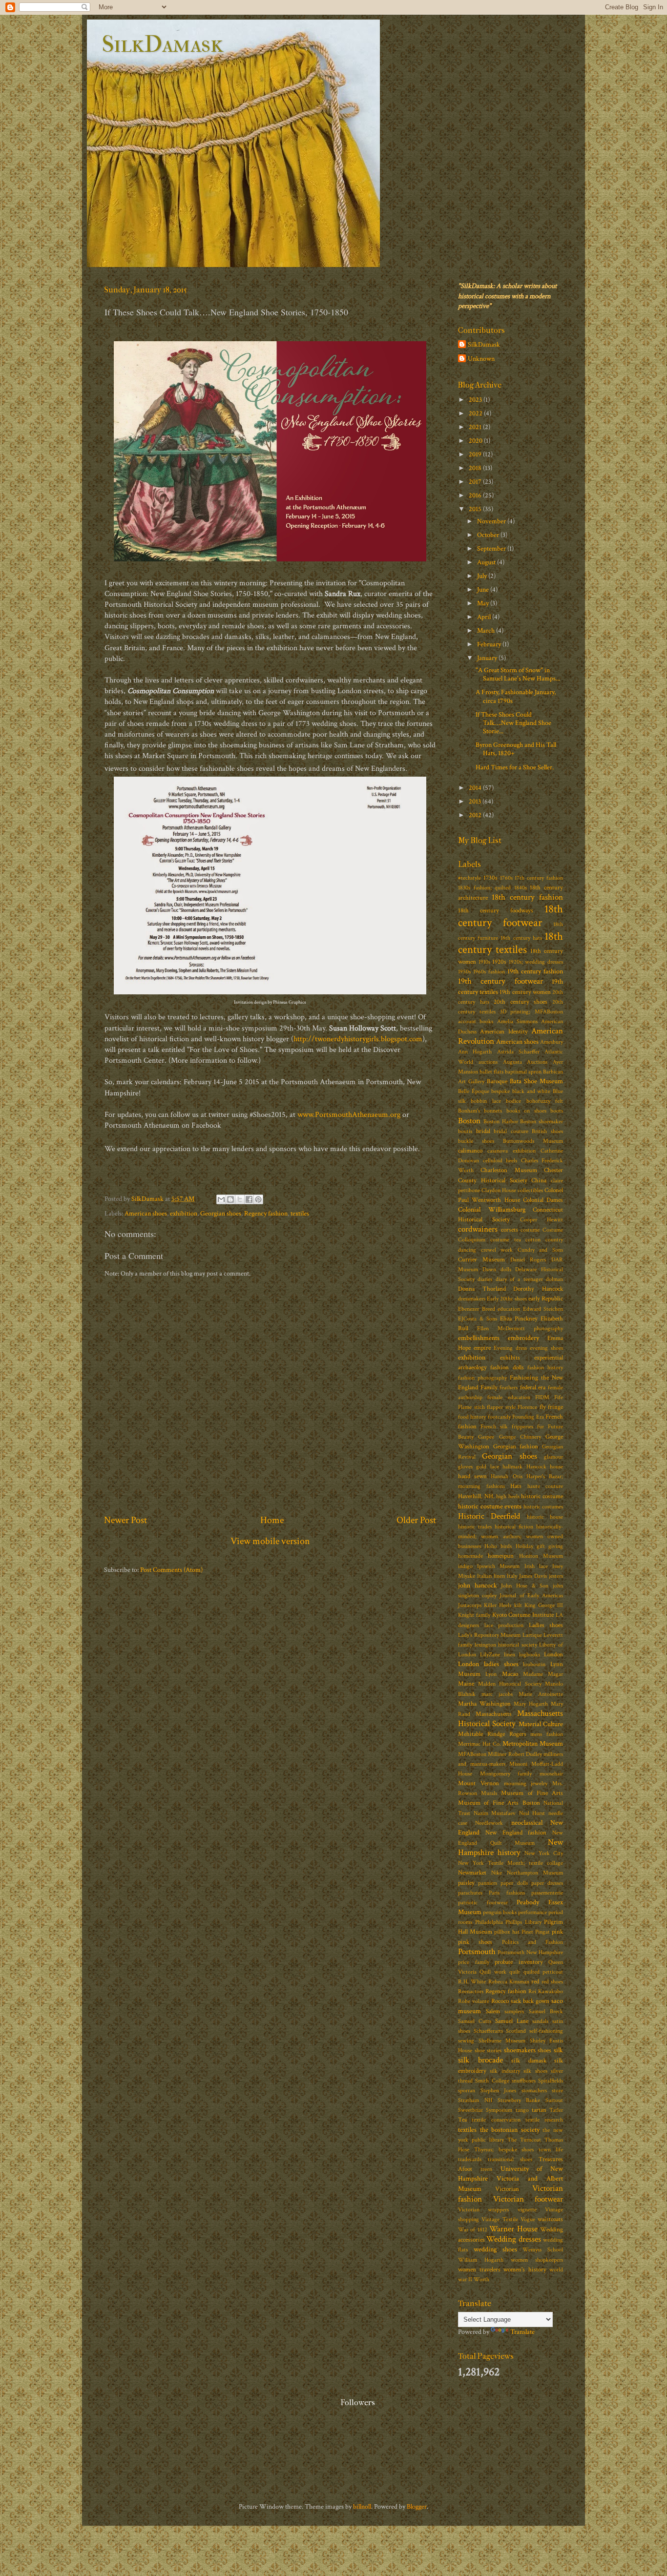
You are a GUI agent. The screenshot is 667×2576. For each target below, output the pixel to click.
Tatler (556, 2110)
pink (557, 1932)
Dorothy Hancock (538, 1289)
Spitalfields (551, 2081)
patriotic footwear (483, 1903)
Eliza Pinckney (519, 1319)
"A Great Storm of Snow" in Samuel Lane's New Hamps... (518, 674)
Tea (462, 2120)
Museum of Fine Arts (532, 1793)
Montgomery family (506, 1774)
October (489, 535)
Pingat (542, 1932)
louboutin (534, 1664)
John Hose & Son (525, 1586)
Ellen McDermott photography (520, 1329)
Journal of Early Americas (531, 1596)
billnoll (362, 2506)
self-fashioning (546, 2031)
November (492, 521)
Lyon (491, 1674)
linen (510, 1655)
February (490, 644)
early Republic (546, 1299)
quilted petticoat (543, 1972)
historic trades (475, 1527)
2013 (476, 801)
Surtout (554, 2100)
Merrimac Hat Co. (479, 1744)
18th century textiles (511, 943)
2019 (476, 454)
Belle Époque (474, 1091)
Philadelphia (489, 1922)
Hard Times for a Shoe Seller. (515, 767)
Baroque (497, 1082)
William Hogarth (481, 2260)
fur (541, 1427)
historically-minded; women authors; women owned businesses (511, 1536)
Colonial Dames (543, 1200)
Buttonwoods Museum (533, 1141)
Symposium (499, 2110)
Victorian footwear (528, 2199)
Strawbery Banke (519, 2100)
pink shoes (475, 1942)
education (509, 1309)
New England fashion (516, 1833)
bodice (513, 1101)
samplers (514, 2011)
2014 (476, 788)
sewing (466, 2041)
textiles (300, 1213)
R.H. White (472, 1982)
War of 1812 (473, 2230)
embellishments (479, 1338)
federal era (533, 1388)
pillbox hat (507, 1932)
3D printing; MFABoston (532, 1012)
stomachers (534, 2091)
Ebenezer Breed (477, 1309)
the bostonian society (510, 2130)
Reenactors (471, 1991)
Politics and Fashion (533, 1942)
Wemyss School (543, 2250)
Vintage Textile (500, 2219)
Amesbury (552, 1042)
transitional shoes (510, 2159)
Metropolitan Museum (533, 1743)
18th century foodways (496, 911)
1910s (484, 962)
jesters (556, 1576)
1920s (499, 962)
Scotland (516, 2031)
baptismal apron (523, 1072)
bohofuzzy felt (545, 1101)
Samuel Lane (512, 2021)
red (535, 1982)
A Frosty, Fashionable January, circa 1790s (516, 696)
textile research (544, 2120)
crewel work (497, 1250)
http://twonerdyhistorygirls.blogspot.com (358, 1039)
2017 (476, 482)
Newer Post (125, 1520)
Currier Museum (481, 1260)
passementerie (547, 1893)
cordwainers (478, 1229)
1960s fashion (489, 972)
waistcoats (550, 2219)
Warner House (513, 2229)
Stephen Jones (499, 2091)
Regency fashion (266, 1213)
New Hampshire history (511, 1847)
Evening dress (510, 1348)
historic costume (542, 1496)
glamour (553, 1457)
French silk (494, 1427)
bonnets (493, 1111)
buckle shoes (476, 1141)
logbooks (530, 1655)
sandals (540, 2021)
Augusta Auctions (525, 1062)
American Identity (504, 1032)
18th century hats (521, 938)
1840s (521, 888)
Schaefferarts (488, 2031)
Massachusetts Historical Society (511, 1719)
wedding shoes (495, 2249)
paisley (466, 1883)
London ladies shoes (488, 1664)
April (485, 617)
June (484, 589)
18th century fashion (527, 897)
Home (272, 1520)
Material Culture (541, 1724)
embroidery (523, 1338)
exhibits (510, 1358)
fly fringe (552, 1407)
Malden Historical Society (510, 1684)
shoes (544, 2050)
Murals (489, 1793)
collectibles (530, 1190)
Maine (466, 1684)
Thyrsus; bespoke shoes (504, 2150)
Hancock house (545, 1467)
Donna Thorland (482, 1289)
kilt (518, 1605)
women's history (525, 2270)
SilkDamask (162, 44)
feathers (509, 1388)
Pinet (527, 1932)
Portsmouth (477, 1952)
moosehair (551, 1774)
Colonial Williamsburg (492, 1209)
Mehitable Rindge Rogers (492, 1734)
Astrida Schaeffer (518, 1052)
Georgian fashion (516, 1447)
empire (482, 1348)
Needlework (489, 1823)
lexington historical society (506, 1645)
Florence (527, 1407)
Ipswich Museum (498, 1566)
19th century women (525, 992)
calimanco (470, 1151)
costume (530, 1230)
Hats (516, 1486)
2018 (476, 468)
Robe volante (474, 2001)
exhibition (184, 1213)
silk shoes (535, 2071)
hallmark (512, 1467)
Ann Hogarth (475, 1052)
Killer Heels (498, 1605)
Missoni (518, 1764)
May (484, 603)
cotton (533, 1240)
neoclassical (527, 1823)
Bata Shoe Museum (536, 1081)
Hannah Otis (506, 1476)
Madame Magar (543, 1674)
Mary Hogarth (531, 1704)
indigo (465, 1566)
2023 (476, 400)
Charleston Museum (509, 1170)
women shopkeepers (537, 2260)
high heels (508, 1496)
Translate (522, 2332)
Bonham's (469, 1111)
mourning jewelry (526, 1783)
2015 (476, 509)
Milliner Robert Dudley (515, 1754)
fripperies (522, 1427)
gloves (465, 1467)
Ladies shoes (546, 1625)
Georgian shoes (221, 1213)
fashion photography (482, 1378)
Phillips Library (523, 1922)
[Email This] (221, 1199)
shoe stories (488, 2050)
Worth (481, 2279)
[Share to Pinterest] (258, 1199)
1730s (490, 878)
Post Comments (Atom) (171, 1570)
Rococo (500, 2001)
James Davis (533, 1576)
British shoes (547, 1131)
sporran (467, 2091)
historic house (545, 1517)
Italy (512, 1576)
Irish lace (536, 1566)
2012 (476, 815)
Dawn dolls (497, 1269)
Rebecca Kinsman (509, 1982)
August (487, 562)
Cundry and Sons (540, 1250)
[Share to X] (240, 1199)
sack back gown (530, 2001)
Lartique (532, 1635)
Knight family (474, 1615)
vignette (527, 2210)
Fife (559, 1397)
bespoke (500, 1091)
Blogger (417, 2506)
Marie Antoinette (541, 1694)
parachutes (470, 1893)
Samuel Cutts (475, 2021)
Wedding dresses (513, 2239)
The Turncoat (524, 2140)
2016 (476, 495)
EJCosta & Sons (478, 1319)
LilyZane (490, 1655)
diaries (485, 1279)
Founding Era (528, 1417)
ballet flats (491, 1072)
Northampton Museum (535, 1873)
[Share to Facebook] (249, 1199)
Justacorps (470, 1605)
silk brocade (480, 2060)
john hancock (478, 1585)
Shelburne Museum (502, 2041)
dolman (554, 1279)
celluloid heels (500, 1161)
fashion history (545, 1368)
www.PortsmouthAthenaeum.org (349, 1115)
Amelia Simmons (517, 1021)
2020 (476, 441)
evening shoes (546, 1348)
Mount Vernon (479, 1783)
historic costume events (490, 1506)
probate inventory (519, 1962)
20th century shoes (521, 1002)
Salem (493, 2011)
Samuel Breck (546, 2011)
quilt (515, 1972)
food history (472, 1417)
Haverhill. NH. (476, 1496)
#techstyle (469, 878)
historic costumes (543, 1507)
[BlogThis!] (230, 1199)
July (483, 576)
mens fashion (547, 1734)
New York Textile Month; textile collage (511, 1863)
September (492, 548)
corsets (510, 1230)
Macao (510, 1674)
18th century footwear (511, 916)
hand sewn (472, 1476)
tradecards (470, 2159)
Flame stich (471, 1407)
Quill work (493, 1972)
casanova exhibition (511, 1151)
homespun (501, 1556)
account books (476, 1021)
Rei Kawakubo (546, 1991)
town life (551, 2150)
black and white (531, 1091)
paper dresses (547, 1883)
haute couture (545, 1486)
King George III (544, 1605)
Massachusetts (494, 1714)
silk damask (529, 2061)
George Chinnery (520, 1437)
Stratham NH (475, 2100)
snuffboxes (524, 2081)
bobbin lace (486, 1101)
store (557, 2091)
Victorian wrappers (483, 2210)
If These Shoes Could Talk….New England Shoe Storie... (513, 723)
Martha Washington (484, 1704)
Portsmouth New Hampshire (530, 1952)
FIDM (542, 1397)
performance (532, 1912)
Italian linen (491, 1576)
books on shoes (526, 1111)
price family (474, 1962)
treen (486, 2169)
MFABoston (472, 1754)
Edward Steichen (543, 1309)
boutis (465, 1131)
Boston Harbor (501, 1122)
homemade (470, 1556)
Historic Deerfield (489, 1516)
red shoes (552, 1982)
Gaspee (486, 1437)
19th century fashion (535, 971)
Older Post (416, 1520)
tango (522, 2110)
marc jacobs (497, 1694)
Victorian (507, 2189)
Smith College (492, 2081)
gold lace (487, 1467)
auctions (488, 1062)
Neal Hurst (532, 1813)
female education (509, 1397)
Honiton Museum (541, 1556)
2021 (476, 427)
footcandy (499, 1417)
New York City (544, 1853)
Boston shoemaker (542, 1122)
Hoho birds (498, 1546)
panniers (488, 1883)
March (487, 630)
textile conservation (496, 2120)
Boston (469, 1121)
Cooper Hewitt (542, 1220)
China (539, 1181)
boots (557, 1111)
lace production (504, 1625)
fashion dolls (507, 1368)
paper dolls (514, 1883)
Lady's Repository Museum (489, 1635)
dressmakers (472, 1299)
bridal (483, 1131)
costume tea (506, 1240)
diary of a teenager (519, 1279)
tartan (539, 2110)
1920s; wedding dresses (536, 962)
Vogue (528, 2219)
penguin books (500, 1912)
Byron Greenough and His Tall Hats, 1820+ (516, 749)
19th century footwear (500, 981)
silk (558, 2050)
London (553, 1655)
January (488, 658)
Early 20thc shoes (507, 1299)
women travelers (479, 2270)
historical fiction (514, 1527)
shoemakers (520, 2050)
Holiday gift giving (539, 1546)
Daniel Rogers (528, 1260)
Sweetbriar (470, 2110)
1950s (464, 972)
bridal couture (511, 1131)
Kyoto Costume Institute (523, 1615)
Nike (497, 1873)
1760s (506, 878)
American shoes (146, 1213)
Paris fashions (507, 1893)
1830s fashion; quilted (484, 888)
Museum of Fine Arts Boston (499, 1803)
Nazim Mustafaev (495, 1813)
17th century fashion (539, 878)
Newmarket (472, 1873)
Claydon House (499, 1190)
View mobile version (270, 1541)
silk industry (505, 2071)
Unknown (481, 359)
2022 (476, 413)
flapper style (501, 1407)
